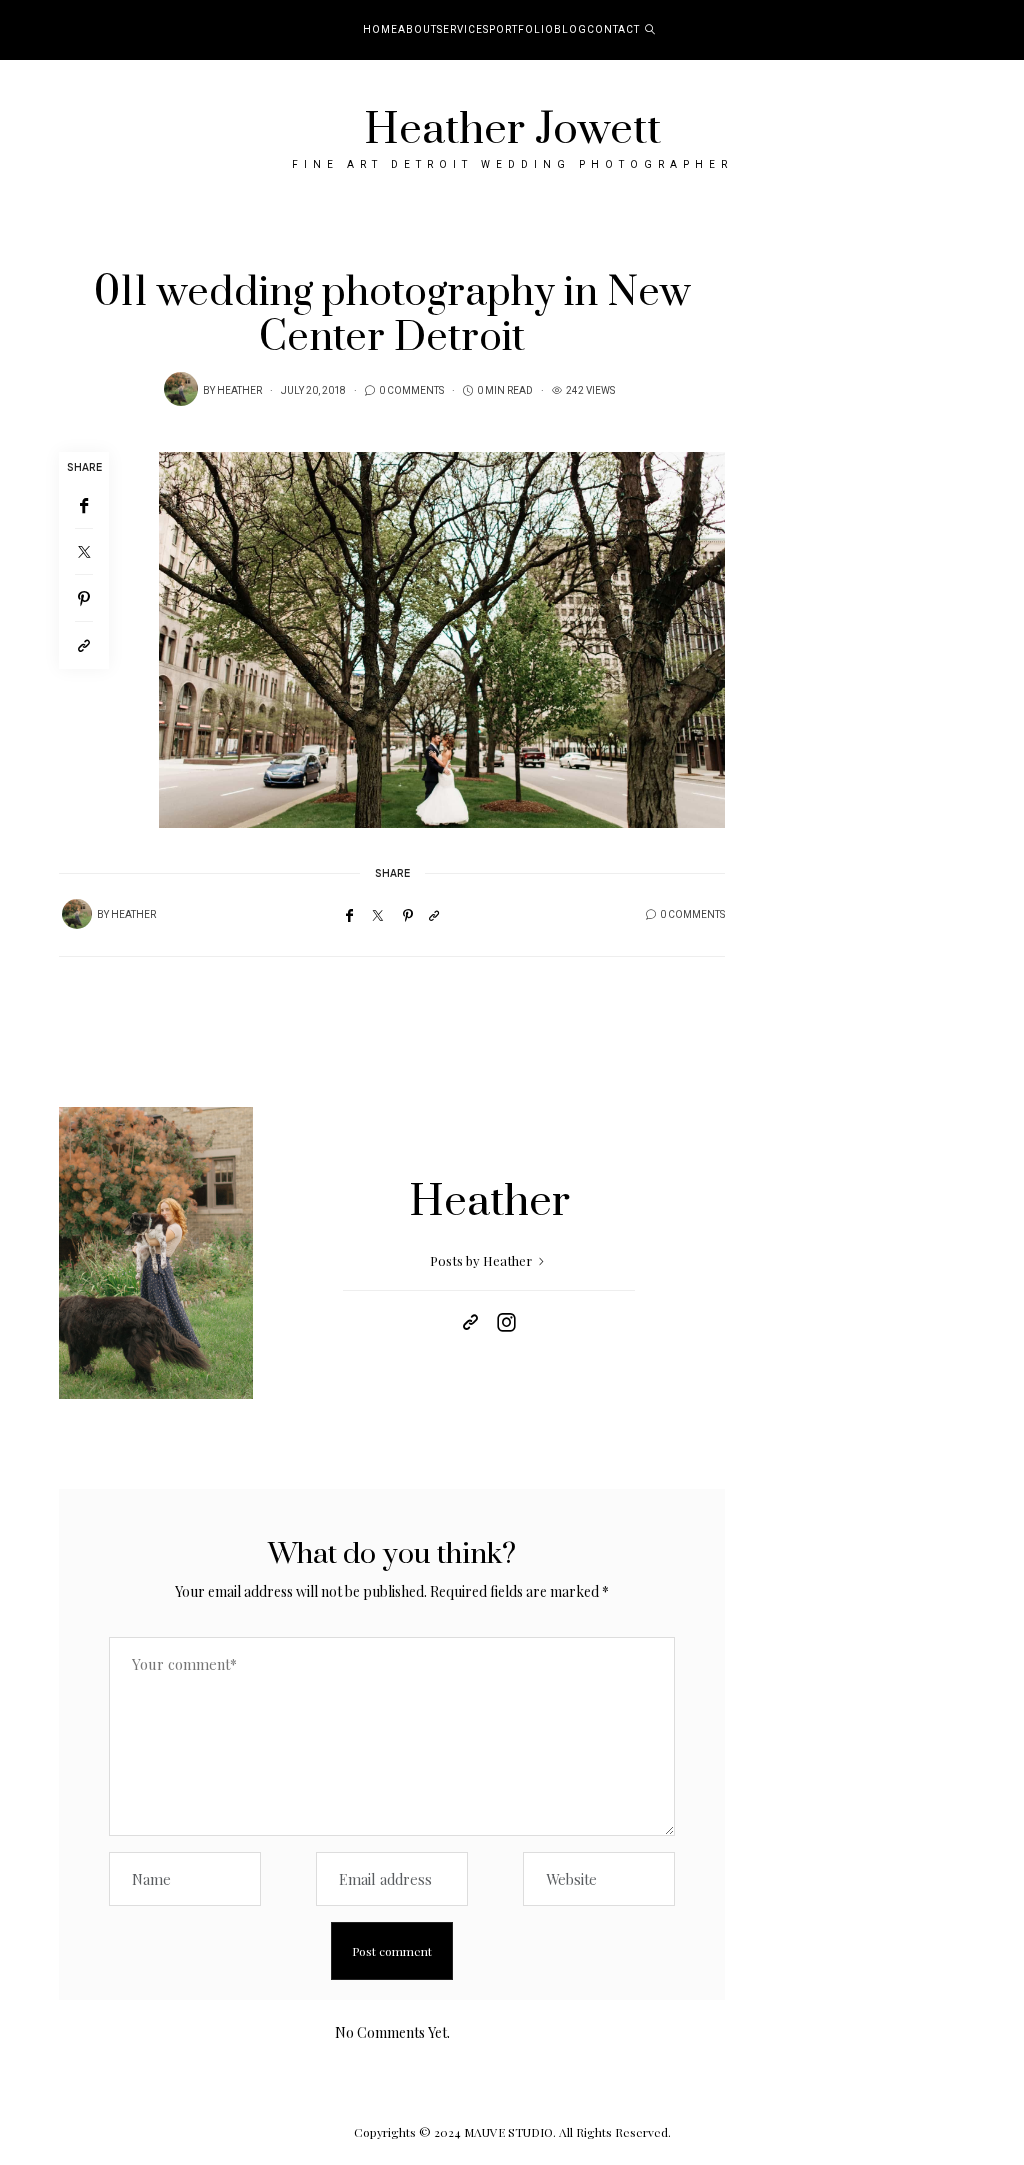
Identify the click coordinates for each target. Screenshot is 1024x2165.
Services (463, 30)
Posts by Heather (482, 1260)
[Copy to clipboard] (84, 645)
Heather (239, 391)
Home (380, 30)
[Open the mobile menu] (982, 30)
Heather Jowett (512, 130)
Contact (613, 30)
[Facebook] (84, 505)
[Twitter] (84, 552)
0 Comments (411, 391)
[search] (650, 30)
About (417, 30)
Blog (570, 30)
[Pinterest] (84, 598)
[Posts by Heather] (181, 389)
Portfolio (521, 30)
